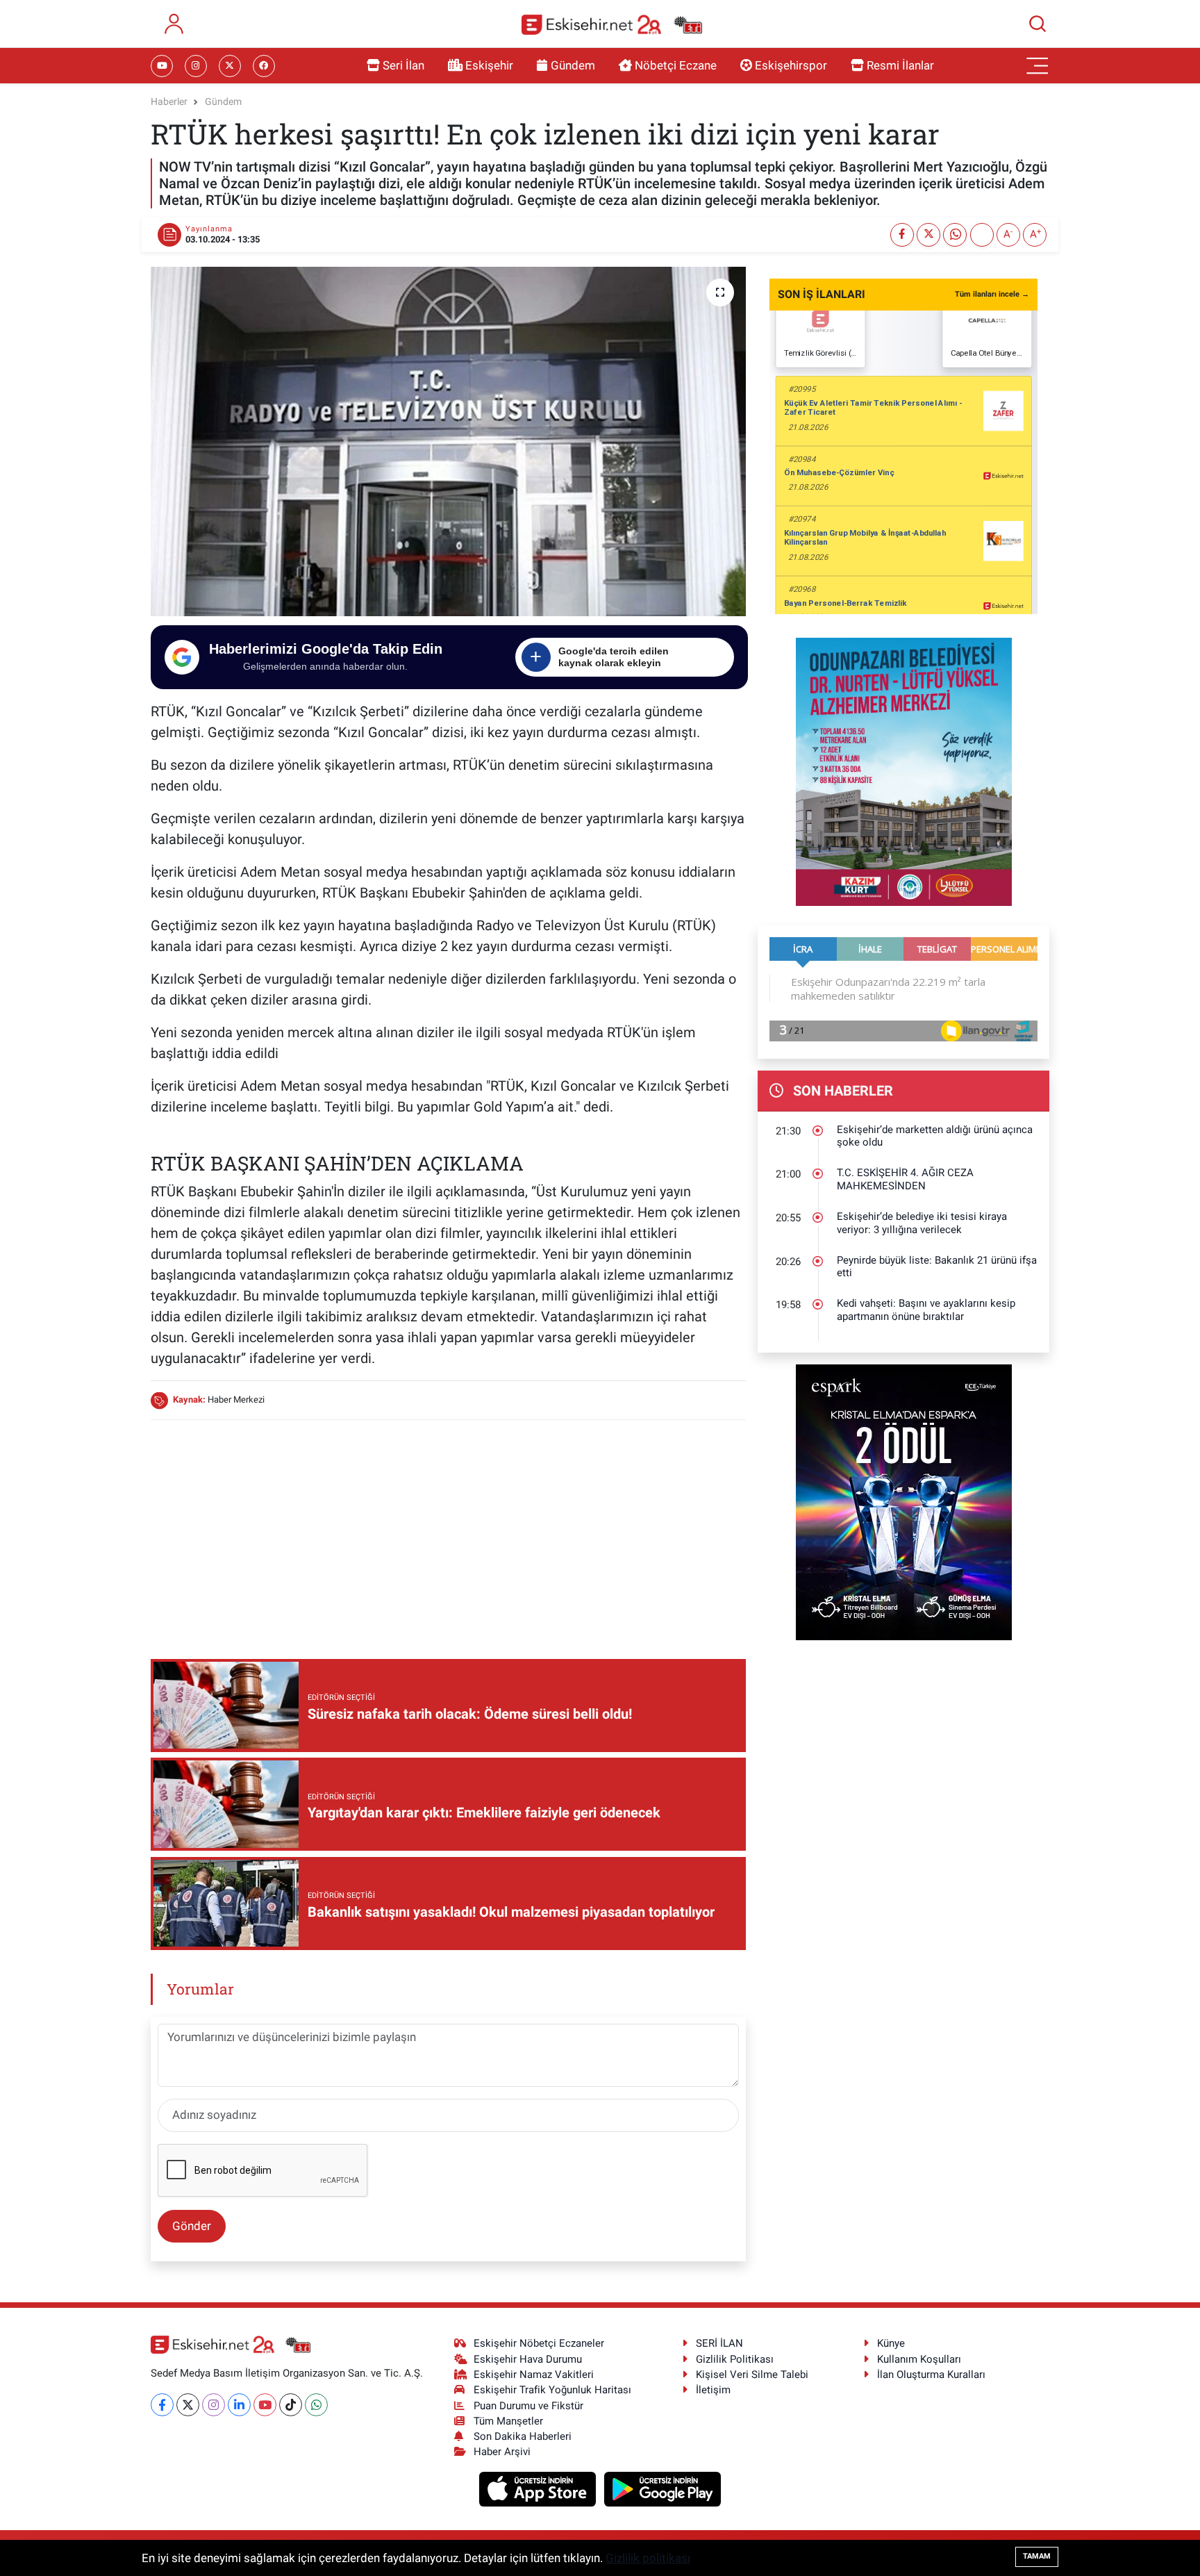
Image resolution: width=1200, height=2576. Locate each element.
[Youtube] (265, 2405)
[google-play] (663, 2488)
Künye (891, 2343)
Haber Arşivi (502, 2452)
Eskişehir (489, 65)
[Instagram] (214, 2405)
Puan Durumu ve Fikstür (528, 2406)
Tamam (1037, 2556)
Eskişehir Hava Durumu (528, 2359)
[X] (188, 2405)
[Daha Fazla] (982, 235)
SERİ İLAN (719, 2343)
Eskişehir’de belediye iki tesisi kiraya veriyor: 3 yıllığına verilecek (922, 1223)
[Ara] (1037, 24)
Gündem (573, 65)
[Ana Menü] (1037, 66)
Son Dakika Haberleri (523, 2436)
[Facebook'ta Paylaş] (902, 235)
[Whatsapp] (316, 2405)
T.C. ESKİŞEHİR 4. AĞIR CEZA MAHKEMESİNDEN (905, 1179)
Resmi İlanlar (900, 65)
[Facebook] (162, 2405)
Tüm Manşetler (508, 2421)
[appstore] (539, 2488)
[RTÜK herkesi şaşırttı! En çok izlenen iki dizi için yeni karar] (448, 441)
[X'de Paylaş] (928, 235)
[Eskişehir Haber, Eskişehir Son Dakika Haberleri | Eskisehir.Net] (612, 24)
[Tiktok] (291, 2405)
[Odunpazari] (904, 770)
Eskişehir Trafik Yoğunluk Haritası (552, 2390)
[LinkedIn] (239, 2405)
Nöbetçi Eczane (676, 65)
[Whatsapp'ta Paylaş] (955, 235)
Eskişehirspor (791, 65)
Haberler (169, 101)
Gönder (192, 2226)
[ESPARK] (904, 1501)
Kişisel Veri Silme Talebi (752, 2375)
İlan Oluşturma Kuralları (931, 2375)
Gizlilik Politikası (735, 2359)
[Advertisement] (448, 1529)
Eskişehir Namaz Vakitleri (534, 2375)
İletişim (713, 2390)
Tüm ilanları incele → (992, 294)
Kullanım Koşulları (919, 2359)
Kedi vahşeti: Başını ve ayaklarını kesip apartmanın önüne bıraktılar (926, 1310)
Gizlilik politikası (648, 2558)
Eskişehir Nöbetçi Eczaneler (539, 2343)
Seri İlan (403, 65)
